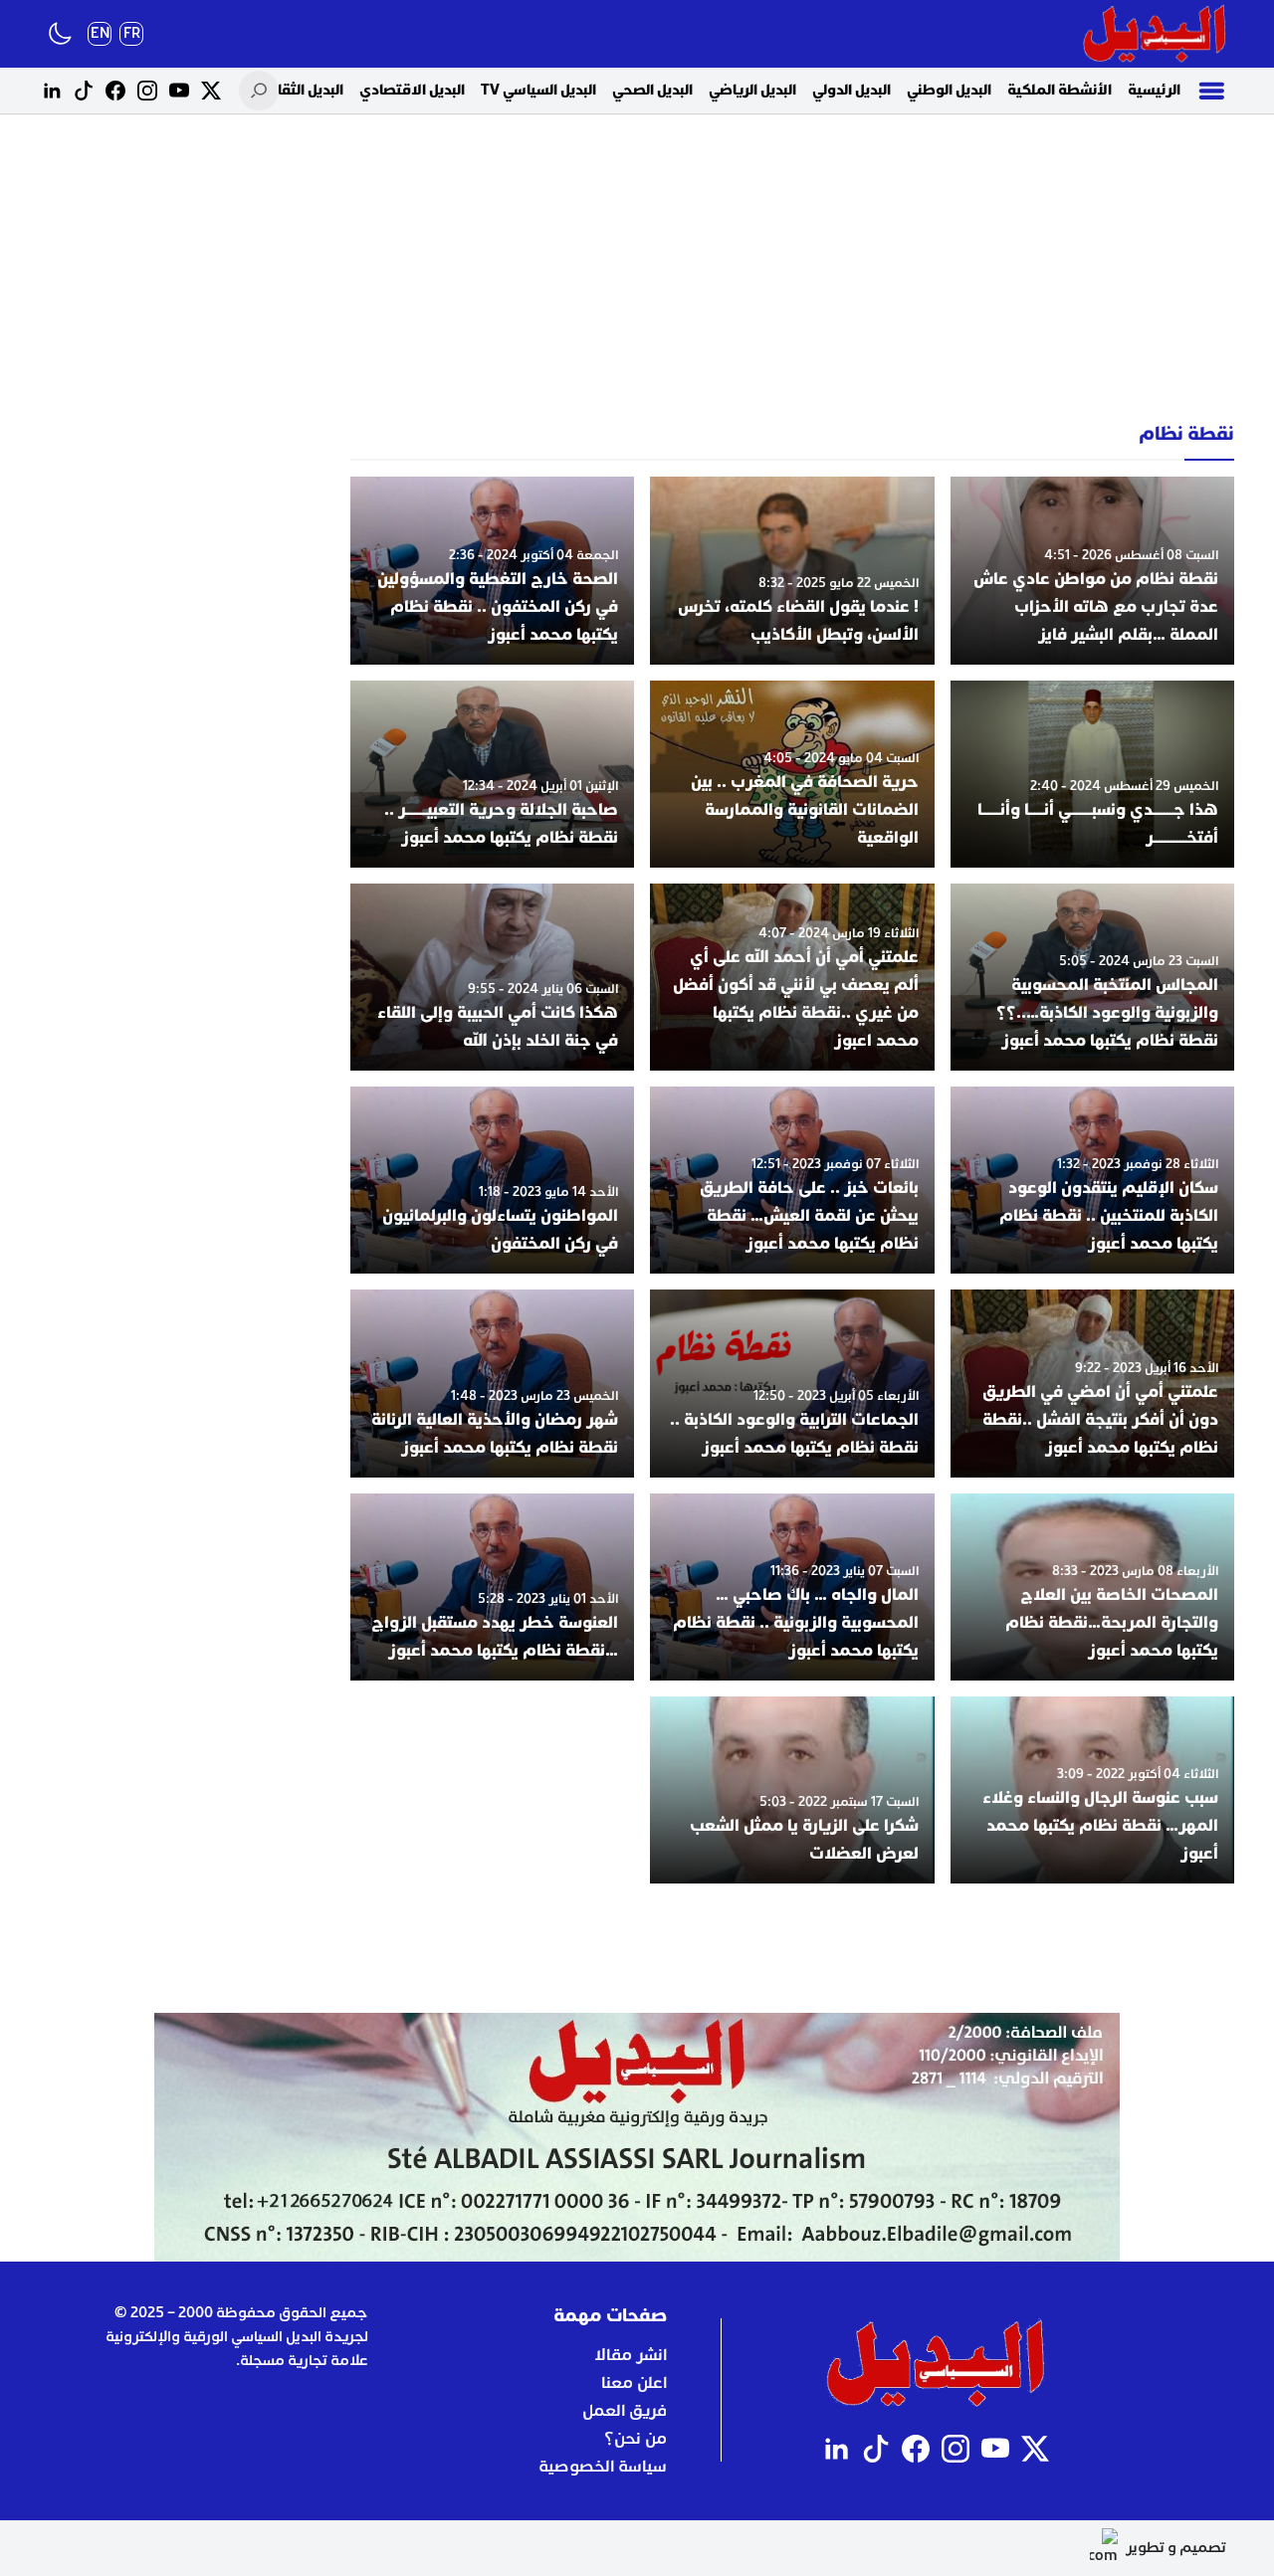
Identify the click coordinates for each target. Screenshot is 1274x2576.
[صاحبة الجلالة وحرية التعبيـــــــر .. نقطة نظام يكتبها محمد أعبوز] (492, 774)
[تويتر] (211, 91)
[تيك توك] (84, 91)
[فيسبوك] (115, 91)
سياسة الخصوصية (603, 2467)
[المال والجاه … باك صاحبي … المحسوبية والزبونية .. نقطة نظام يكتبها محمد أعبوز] (792, 1587)
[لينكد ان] (52, 91)
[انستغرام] (147, 91)
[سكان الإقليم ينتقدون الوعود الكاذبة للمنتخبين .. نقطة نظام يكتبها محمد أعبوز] (1092, 1180)
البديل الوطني (949, 90)
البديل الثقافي (301, 90)
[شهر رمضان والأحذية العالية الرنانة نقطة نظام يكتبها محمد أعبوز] (492, 1383)
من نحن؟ (636, 2439)
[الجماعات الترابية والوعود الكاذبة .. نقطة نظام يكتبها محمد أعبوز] (792, 1383)
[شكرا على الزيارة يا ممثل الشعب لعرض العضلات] (792, 1790)
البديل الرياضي (752, 90)
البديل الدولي (851, 90)
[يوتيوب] (179, 91)
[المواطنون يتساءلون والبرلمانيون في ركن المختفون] (492, 1180)
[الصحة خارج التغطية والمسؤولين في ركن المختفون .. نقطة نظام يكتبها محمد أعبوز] (492, 570)
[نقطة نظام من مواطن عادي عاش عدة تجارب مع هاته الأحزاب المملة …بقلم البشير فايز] (1092, 570)
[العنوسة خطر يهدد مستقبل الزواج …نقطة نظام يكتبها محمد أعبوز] (492, 1587)
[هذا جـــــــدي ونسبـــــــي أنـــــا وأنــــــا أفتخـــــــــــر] (1092, 774)
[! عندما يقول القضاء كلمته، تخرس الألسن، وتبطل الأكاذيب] (792, 570)
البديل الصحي (652, 90)
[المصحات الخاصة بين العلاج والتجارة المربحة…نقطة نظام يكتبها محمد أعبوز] (1092, 1587)
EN (100, 33)
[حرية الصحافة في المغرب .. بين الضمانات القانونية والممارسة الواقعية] (792, 774)
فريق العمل (625, 2411)
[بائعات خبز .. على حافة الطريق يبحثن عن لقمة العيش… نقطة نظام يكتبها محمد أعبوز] (792, 1180)
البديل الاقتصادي (412, 90)
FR (132, 33)
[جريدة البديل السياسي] (1155, 34)
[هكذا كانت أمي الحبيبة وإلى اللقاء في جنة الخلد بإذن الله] (492, 977)
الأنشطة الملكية (1060, 90)
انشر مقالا (631, 2355)
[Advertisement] (637, 269)
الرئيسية (1154, 90)
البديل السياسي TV (538, 90)
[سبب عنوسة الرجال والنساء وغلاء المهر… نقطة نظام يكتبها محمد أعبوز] (1092, 1790)
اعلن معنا (634, 2383)
